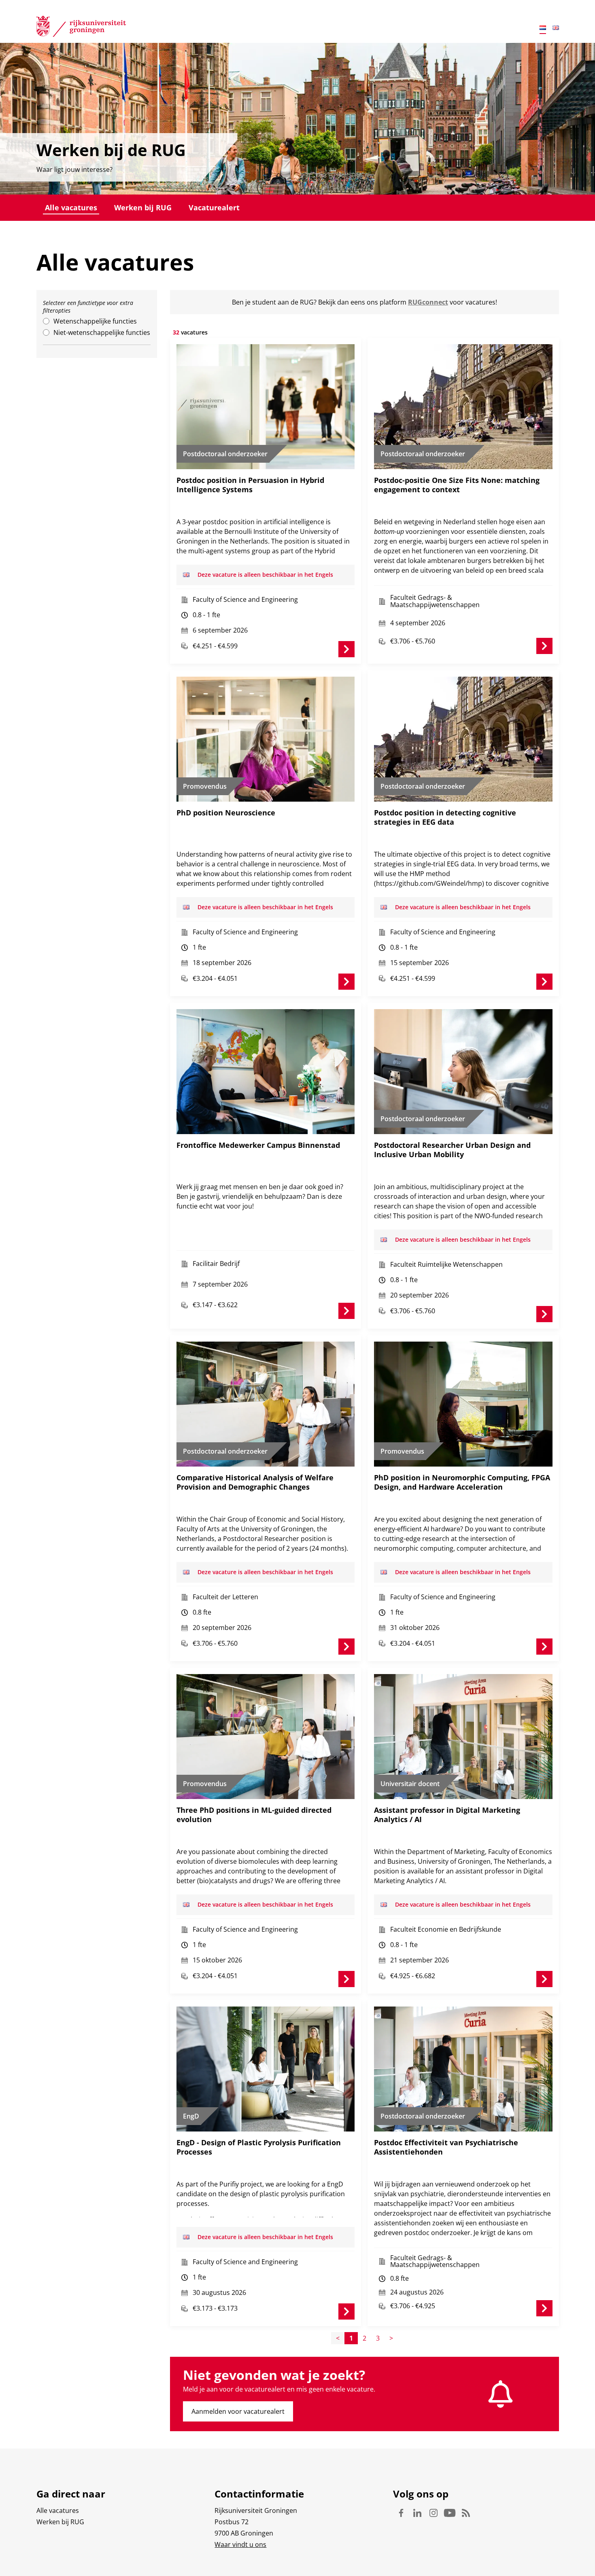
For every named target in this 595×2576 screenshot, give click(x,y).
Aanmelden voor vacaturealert (238, 2411)
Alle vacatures (71, 207)
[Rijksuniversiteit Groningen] (81, 28)
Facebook (401, 2513)
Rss (466, 2513)
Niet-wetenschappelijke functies (102, 332)
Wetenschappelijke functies (95, 321)
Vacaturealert (214, 207)
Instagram (433, 2513)
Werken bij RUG (143, 207)
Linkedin (417, 2513)
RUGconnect (428, 302)
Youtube (450, 2513)
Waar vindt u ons (240, 2544)
